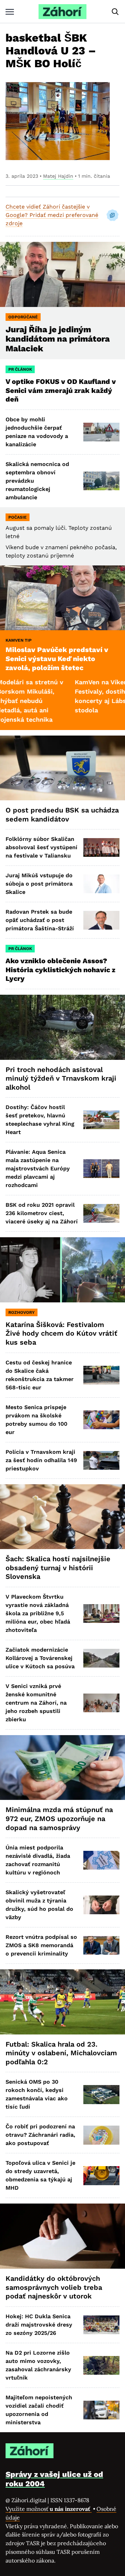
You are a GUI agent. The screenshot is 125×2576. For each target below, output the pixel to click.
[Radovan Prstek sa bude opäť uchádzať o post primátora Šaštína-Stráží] (101, 920)
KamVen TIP (19, 640)
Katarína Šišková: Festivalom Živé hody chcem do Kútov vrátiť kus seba (61, 1333)
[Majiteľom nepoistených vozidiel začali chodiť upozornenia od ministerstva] (101, 2410)
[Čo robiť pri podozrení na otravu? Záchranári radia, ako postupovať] (101, 2135)
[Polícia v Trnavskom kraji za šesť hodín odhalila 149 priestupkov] (101, 1460)
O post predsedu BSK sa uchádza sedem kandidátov (62, 815)
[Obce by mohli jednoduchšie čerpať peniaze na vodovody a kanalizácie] (101, 432)
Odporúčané (23, 317)
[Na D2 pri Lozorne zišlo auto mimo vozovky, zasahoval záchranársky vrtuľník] (101, 2365)
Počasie (18, 517)
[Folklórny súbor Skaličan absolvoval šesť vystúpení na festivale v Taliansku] (101, 847)
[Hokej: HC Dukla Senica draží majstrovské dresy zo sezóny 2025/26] (101, 2325)
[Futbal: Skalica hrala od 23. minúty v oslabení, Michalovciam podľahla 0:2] (62, 2002)
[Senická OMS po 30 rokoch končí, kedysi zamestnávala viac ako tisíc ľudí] (101, 2094)
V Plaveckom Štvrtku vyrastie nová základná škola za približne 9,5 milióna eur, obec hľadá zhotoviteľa (38, 1613)
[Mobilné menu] (10, 12)
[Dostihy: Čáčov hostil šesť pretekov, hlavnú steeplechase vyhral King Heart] (101, 1120)
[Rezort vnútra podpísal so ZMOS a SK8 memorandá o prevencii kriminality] (101, 1945)
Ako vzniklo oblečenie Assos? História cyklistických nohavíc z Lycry (60, 970)
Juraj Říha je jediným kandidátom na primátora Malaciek (58, 339)
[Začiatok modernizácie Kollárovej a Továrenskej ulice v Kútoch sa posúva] (101, 1658)
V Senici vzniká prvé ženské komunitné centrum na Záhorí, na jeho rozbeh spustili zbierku (36, 1703)
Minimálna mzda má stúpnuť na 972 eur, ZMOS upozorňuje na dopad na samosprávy (59, 1818)
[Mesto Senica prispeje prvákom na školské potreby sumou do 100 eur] (101, 1420)
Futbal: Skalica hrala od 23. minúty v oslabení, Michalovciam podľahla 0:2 (61, 2053)
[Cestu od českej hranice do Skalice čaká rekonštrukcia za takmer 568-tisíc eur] (101, 1375)
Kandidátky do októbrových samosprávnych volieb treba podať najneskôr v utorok (54, 2287)
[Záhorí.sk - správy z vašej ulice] (62, 12)
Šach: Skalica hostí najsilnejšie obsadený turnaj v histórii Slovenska (58, 1568)
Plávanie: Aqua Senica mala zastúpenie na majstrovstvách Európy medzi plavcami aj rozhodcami (38, 1168)
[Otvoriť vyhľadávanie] (115, 12)
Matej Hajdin (58, 176)
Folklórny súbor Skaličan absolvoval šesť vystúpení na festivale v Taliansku (41, 847)
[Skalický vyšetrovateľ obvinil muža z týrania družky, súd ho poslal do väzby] (101, 1905)
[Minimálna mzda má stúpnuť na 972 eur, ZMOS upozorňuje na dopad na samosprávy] (62, 1768)
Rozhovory (22, 1312)
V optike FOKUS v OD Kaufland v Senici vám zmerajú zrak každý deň (61, 390)
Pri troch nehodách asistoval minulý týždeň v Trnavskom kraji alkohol (61, 1078)
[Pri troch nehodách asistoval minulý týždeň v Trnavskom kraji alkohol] (62, 1027)
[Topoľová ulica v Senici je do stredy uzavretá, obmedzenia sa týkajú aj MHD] (101, 2175)
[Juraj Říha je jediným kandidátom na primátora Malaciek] (62, 274)
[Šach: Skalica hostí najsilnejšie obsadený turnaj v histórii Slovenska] (62, 1517)
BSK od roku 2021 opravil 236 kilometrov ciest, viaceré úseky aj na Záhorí (42, 1213)
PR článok (20, 369)
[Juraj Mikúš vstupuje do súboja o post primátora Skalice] (101, 884)
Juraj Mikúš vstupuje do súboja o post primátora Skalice (39, 884)
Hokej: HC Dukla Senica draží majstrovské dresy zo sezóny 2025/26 (39, 2325)
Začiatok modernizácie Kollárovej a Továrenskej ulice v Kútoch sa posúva (40, 1658)
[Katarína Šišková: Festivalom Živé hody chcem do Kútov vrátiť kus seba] (62, 1270)
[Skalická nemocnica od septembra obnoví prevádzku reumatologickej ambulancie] (101, 481)
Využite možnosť (49, 2509)
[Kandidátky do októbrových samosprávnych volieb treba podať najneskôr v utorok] (62, 2236)
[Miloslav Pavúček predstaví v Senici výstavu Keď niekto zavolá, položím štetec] (62, 598)
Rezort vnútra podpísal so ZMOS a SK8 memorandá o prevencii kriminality (41, 1945)
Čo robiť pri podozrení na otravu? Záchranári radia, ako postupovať (40, 2135)
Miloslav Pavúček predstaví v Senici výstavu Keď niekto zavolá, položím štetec (57, 658)
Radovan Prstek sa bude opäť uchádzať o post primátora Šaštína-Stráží (40, 920)
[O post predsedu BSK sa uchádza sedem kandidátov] (62, 768)
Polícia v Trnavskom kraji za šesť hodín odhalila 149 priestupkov (41, 1460)
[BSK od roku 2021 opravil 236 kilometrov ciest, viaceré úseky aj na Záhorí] (101, 1213)
